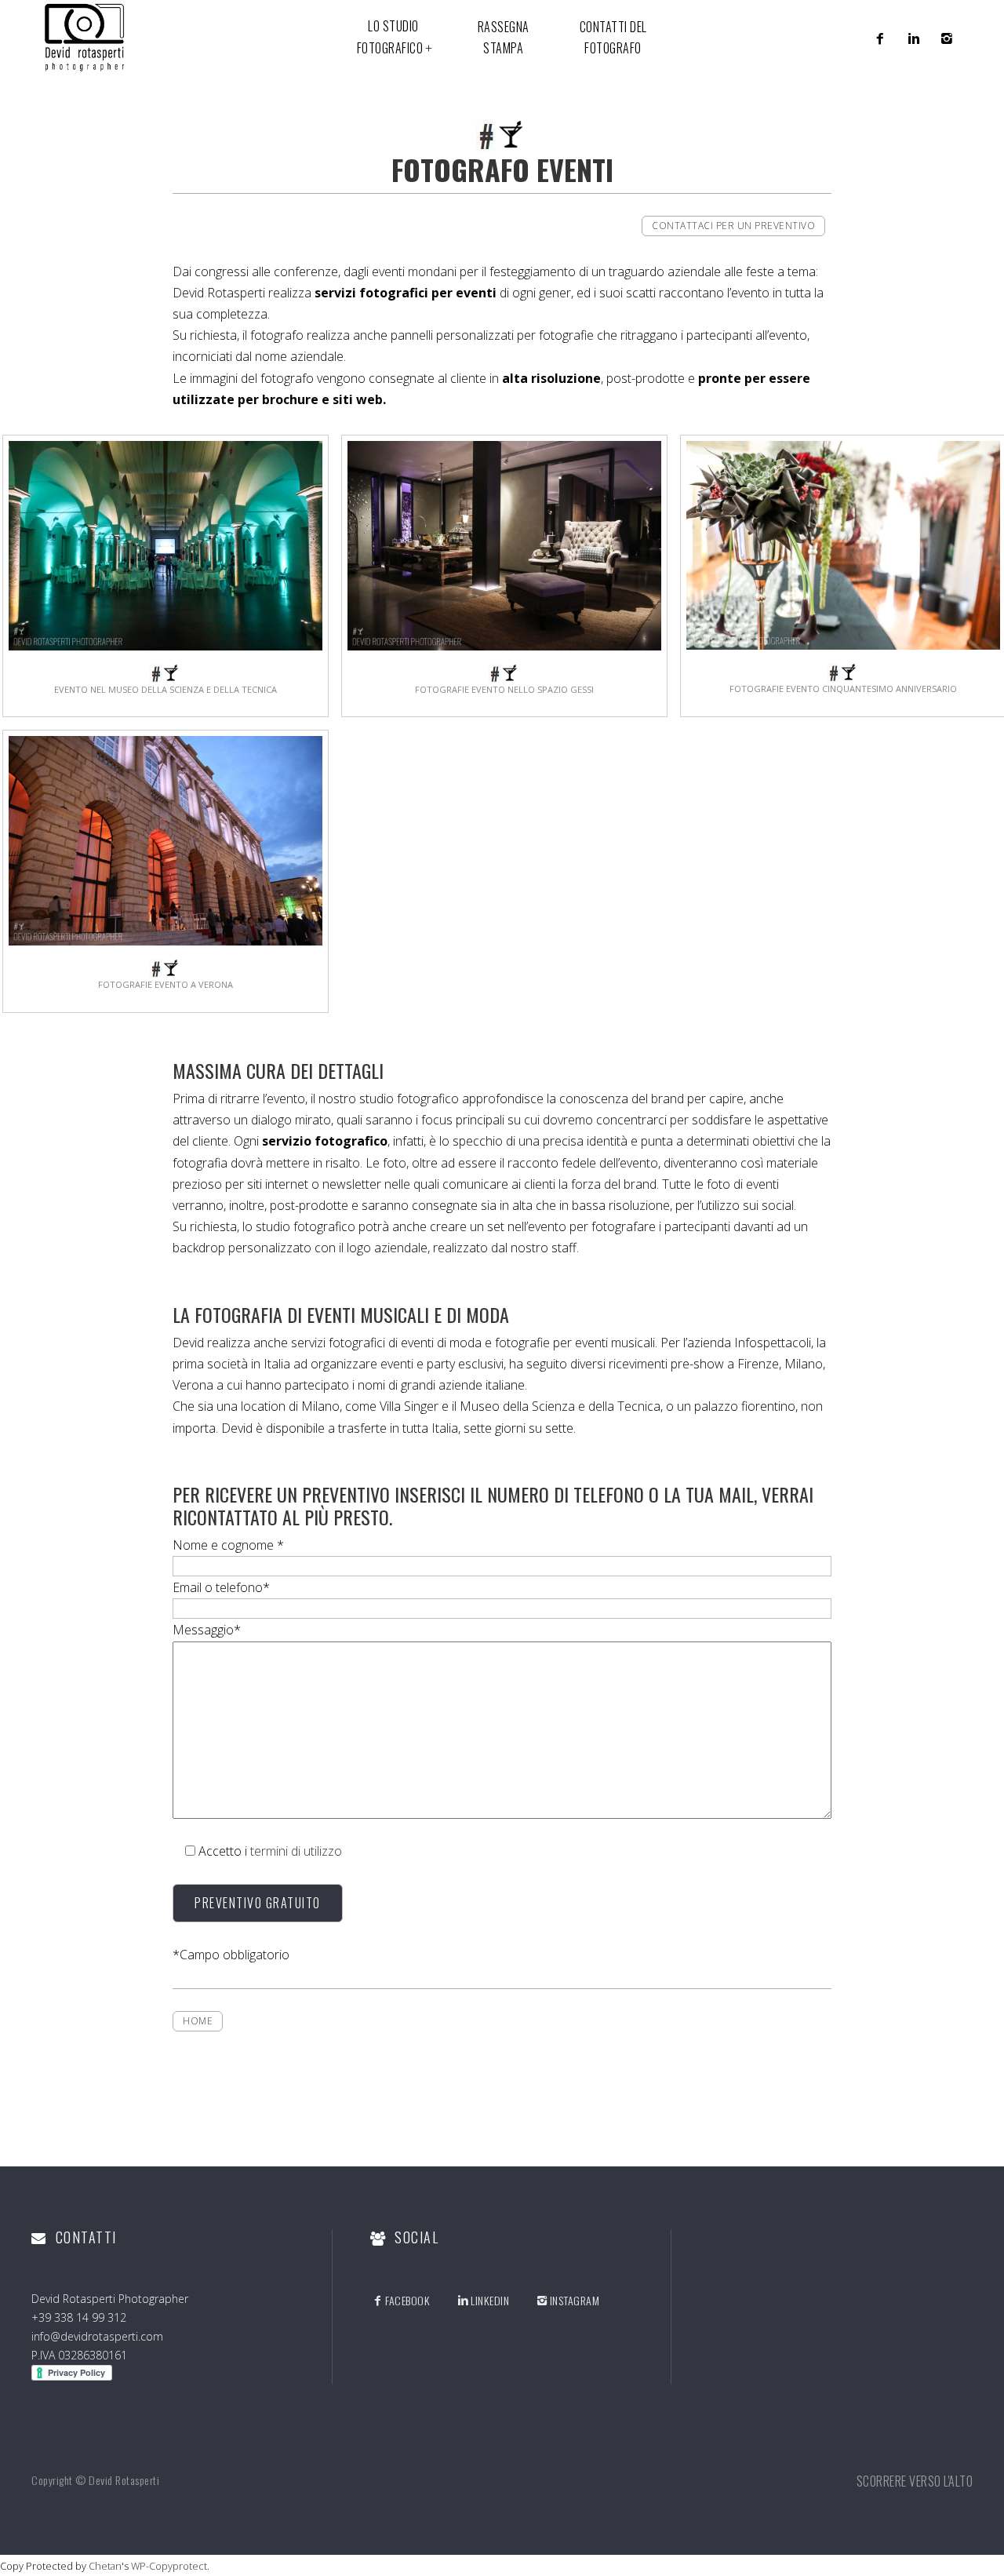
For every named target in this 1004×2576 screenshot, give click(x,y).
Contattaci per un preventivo (733, 226)
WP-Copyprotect (169, 2566)
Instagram (575, 2300)
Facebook (407, 2300)
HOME (198, 2021)
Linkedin (490, 2300)
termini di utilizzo (296, 1851)
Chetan (105, 2566)
